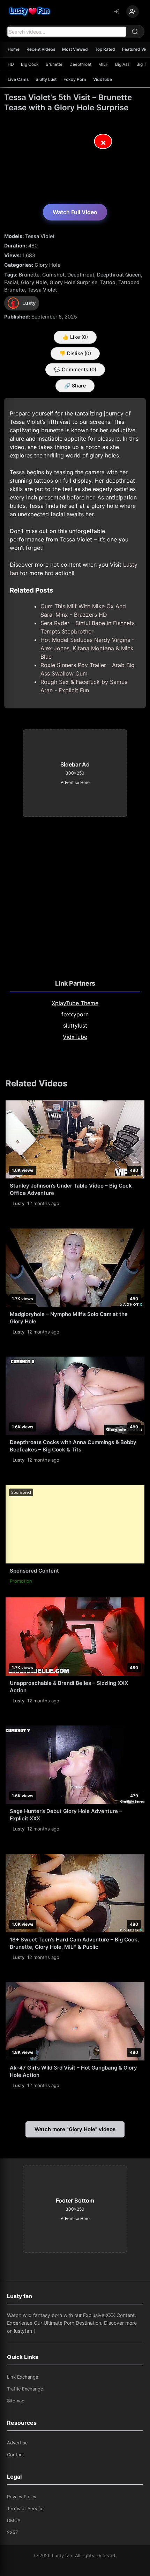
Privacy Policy (22, 2497)
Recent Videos (41, 49)
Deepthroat (80, 64)
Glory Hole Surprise (73, 282)
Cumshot (53, 275)
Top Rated (105, 49)
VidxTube (103, 79)
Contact (16, 2455)
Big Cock (30, 64)
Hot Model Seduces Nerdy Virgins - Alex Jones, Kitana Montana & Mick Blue (87, 648)
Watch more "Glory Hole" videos (75, 2129)
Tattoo (108, 282)
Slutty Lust (46, 79)
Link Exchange (23, 2377)
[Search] (135, 31)
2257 (12, 2532)
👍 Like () (75, 337)
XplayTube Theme (75, 1003)
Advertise (17, 2443)
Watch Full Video (75, 212)
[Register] (133, 12)
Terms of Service (25, 2508)
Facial (11, 282)
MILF (103, 64)
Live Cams (18, 79)
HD (11, 64)
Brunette (54, 64)
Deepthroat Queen (119, 275)
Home (14, 49)
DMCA (14, 2520)
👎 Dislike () (75, 353)
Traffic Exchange (25, 2389)
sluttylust (75, 1025)
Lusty (18, 1203)
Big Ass (122, 64)
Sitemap (16, 2401)
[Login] (117, 12)
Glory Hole (47, 265)
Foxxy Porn (75, 79)
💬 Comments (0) (75, 369)
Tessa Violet (40, 236)
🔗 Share (75, 386)
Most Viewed (75, 49)
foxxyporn (75, 1014)
